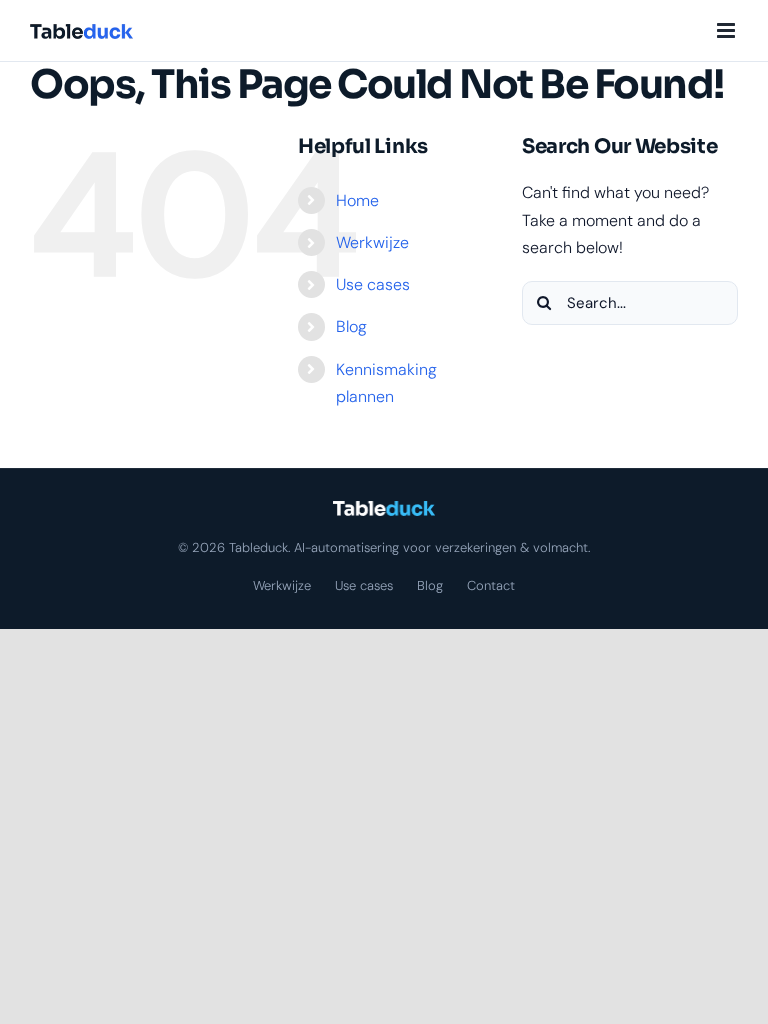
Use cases (373, 284)
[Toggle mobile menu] (727, 30)
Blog (351, 326)
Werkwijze (372, 242)
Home (357, 200)
